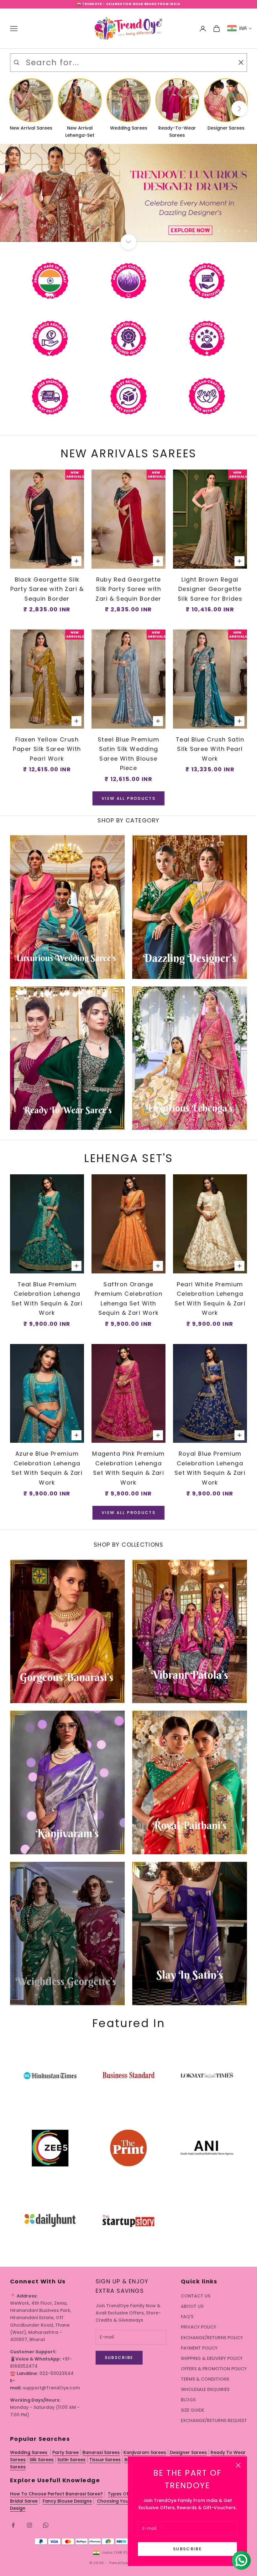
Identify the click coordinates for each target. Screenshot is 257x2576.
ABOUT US (192, 2306)
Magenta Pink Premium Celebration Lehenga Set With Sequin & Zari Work (128, 1468)
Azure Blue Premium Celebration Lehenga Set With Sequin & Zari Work (47, 1468)
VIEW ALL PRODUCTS (128, 798)
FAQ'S (187, 2317)
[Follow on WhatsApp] (46, 2525)
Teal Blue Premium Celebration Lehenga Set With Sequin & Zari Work (47, 1299)
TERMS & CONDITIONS (205, 2379)
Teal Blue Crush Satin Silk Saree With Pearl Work (210, 749)
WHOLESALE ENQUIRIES (205, 2389)
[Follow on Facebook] (13, 2525)
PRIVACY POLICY (199, 2327)
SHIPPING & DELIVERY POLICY (212, 2358)
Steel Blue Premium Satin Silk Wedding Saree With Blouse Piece (128, 754)
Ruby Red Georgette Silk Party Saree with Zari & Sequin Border (128, 589)
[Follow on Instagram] (29, 2525)
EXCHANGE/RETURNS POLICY (212, 2338)
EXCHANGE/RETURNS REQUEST (214, 2420)
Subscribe (187, 2549)
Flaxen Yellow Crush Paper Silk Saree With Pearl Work (47, 749)
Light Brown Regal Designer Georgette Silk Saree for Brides (210, 589)
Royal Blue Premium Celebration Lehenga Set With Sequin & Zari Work (210, 1468)
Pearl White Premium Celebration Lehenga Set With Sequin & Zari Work (210, 1299)
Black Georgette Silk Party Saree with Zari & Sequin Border (47, 589)
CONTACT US (196, 2296)
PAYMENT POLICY (199, 2348)
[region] (128, 193)
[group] (128, 193)
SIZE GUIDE (192, 2410)
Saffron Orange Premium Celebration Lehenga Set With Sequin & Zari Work (128, 1299)
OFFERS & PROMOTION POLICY (214, 2369)
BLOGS (188, 2400)
